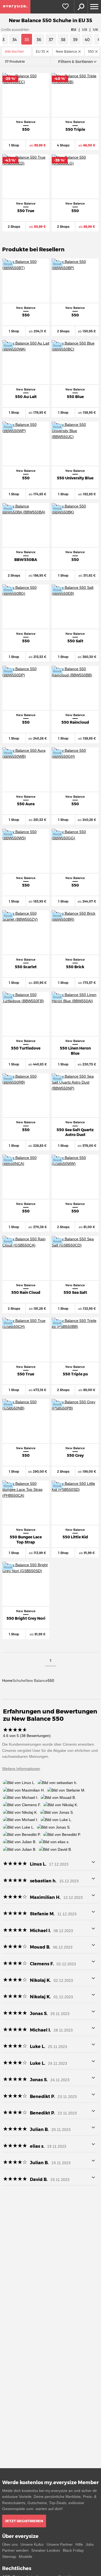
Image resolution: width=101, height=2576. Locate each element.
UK (96, 29)
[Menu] (94, 7)
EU (74, 29)
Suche (81, 7)
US (85, 29)
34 (15, 40)
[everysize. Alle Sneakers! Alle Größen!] (15, 7)
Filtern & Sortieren (75, 62)
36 (39, 40)
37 (51, 40)
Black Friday (73, 2550)
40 (87, 40)
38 (63, 40)
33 (2, 40)
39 (75, 40)
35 (27, 40)
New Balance (36, 1680)
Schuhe (19, 1680)
